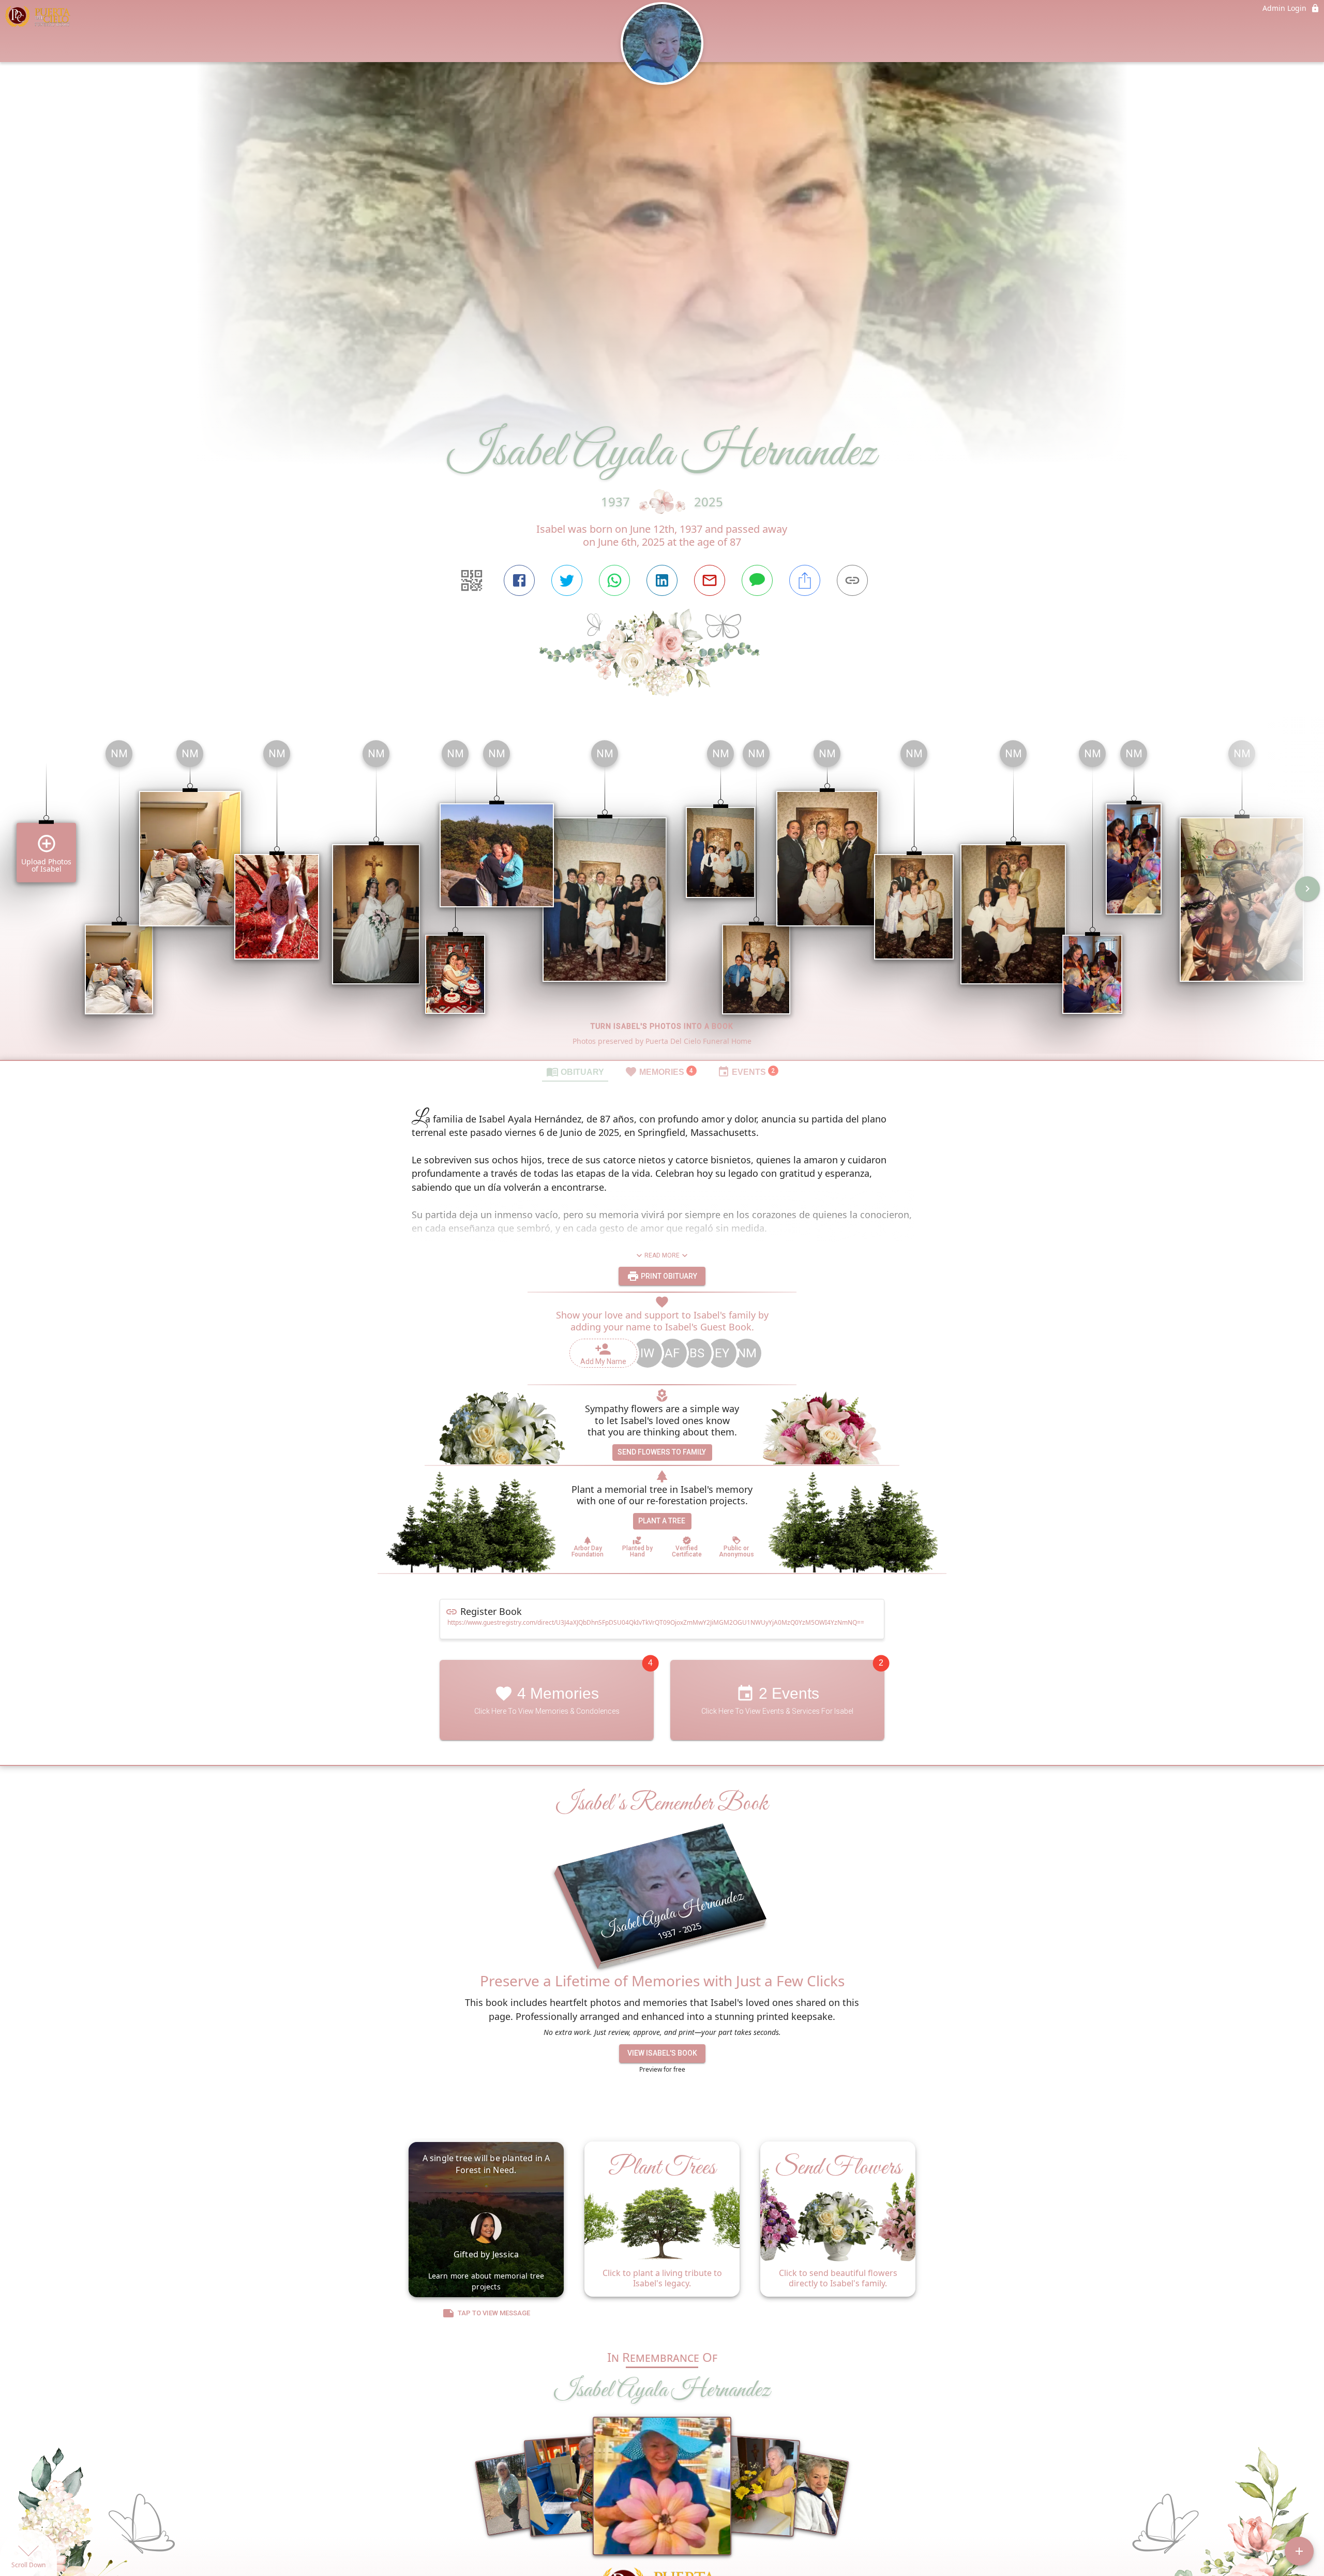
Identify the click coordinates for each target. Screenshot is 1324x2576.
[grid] (662, 896)
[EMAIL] (710, 580)
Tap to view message (494, 2313)
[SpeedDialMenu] (1299, 2551)
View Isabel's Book (662, 2053)
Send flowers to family (662, 1452)
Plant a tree (662, 1521)
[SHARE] (805, 580)
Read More (662, 1255)
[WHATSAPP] (614, 580)
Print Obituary (668, 1276)
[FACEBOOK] (519, 580)
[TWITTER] (567, 580)
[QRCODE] (472, 580)
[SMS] (757, 580)
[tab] (575, 1071)
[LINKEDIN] (662, 580)
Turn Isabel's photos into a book (662, 1026)
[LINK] (852, 580)
